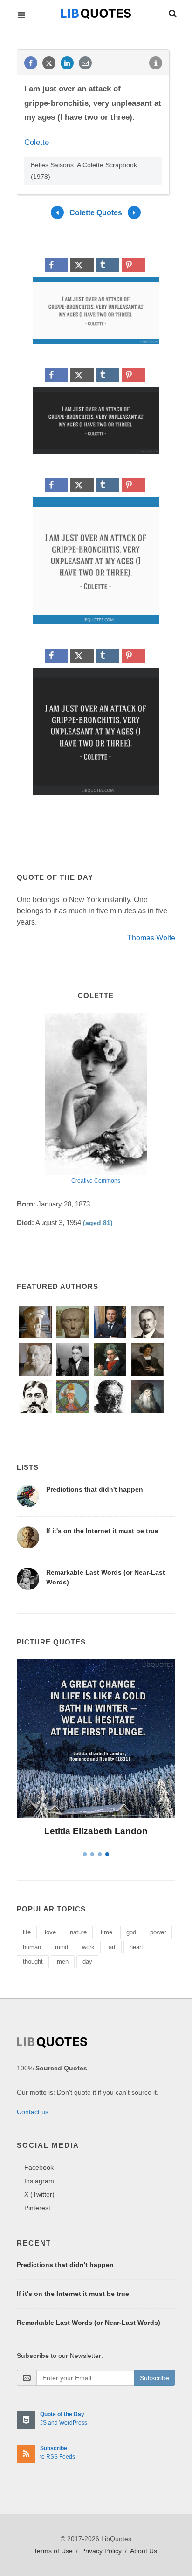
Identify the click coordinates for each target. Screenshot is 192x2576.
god (131, 1932)
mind (62, 1947)
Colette (37, 142)
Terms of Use (53, 2551)
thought (33, 1962)
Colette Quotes (96, 213)
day (87, 1962)
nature (78, 1932)
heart (136, 1947)
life (27, 1932)
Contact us (33, 2112)
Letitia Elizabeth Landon (96, 1831)
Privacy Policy (101, 2551)
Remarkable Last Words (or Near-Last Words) (89, 2323)
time (106, 1932)
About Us (144, 2551)
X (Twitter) (39, 2194)
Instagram (39, 2181)
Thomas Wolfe (151, 938)
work (88, 1947)
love (50, 1932)
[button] (172, 12)
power (158, 1932)
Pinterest (37, 2208)
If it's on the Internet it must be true (102, 1531)
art (112, 1947)
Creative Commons (96, 1181)
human (32, 1947)
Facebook (39, 2167)
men (63, 1962)
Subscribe (154, 2378)
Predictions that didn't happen (95, 1489)
